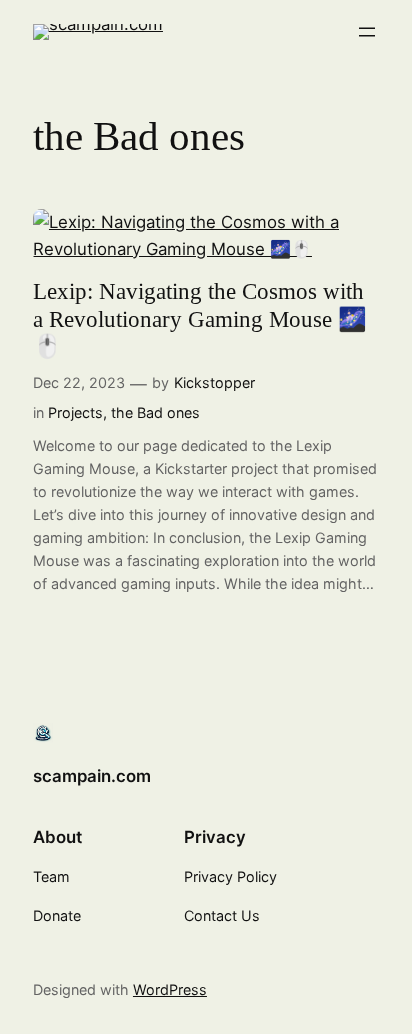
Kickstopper (214, 382)
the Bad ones (155, 412)
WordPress (170, 989)
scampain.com (92, 776)
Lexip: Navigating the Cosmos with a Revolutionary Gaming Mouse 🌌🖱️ (200, 319)
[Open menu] (367, 32)
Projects (75, 412)
